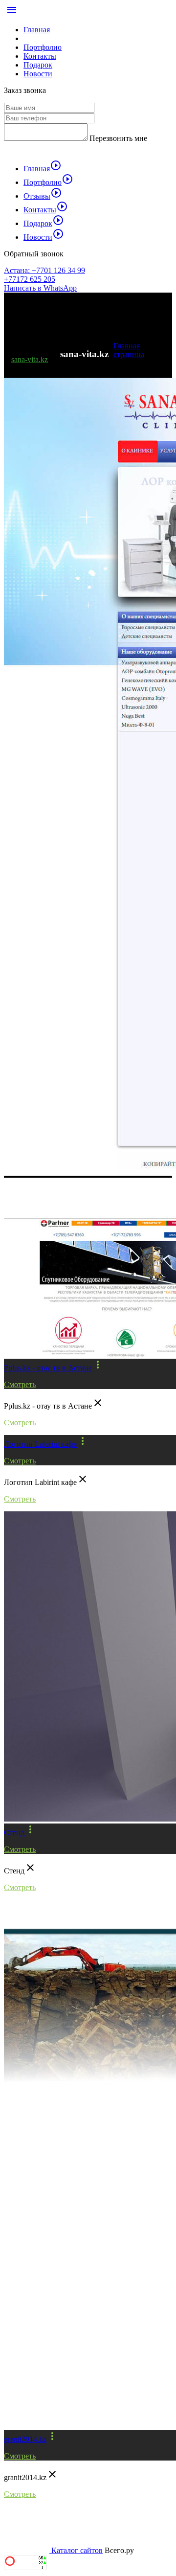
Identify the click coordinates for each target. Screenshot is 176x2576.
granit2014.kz (25, 2439)
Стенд (14, 1833)
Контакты (40, 56)
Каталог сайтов (77, 2550)
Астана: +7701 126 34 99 (44, 270)
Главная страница (129, 350)
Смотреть (20, 1384)
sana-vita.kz (30, 359)
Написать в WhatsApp (40, 288)
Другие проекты (48, 1202)
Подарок (38, 65)
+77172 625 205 (30, 279)
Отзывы (43, 196)
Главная (37, 30)
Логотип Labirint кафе (40, 1444)
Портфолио (43, 47)
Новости (38, 74)
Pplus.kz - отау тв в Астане (48, 1368)
